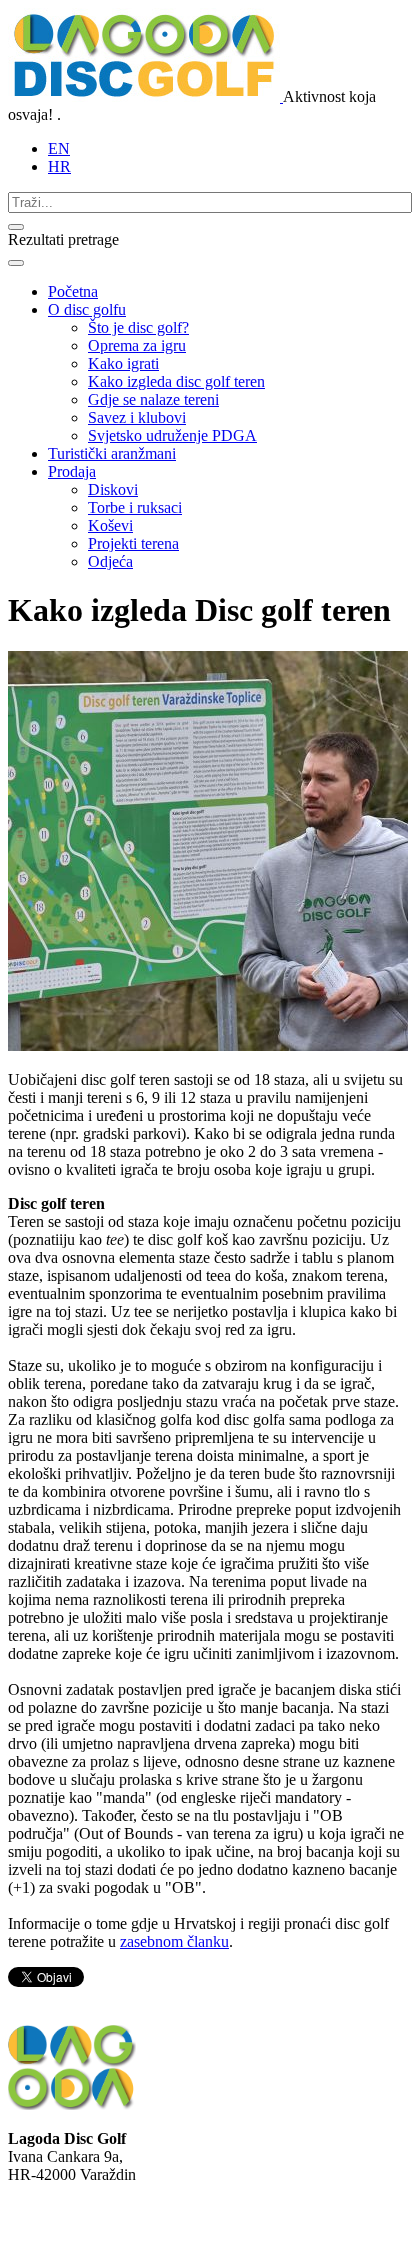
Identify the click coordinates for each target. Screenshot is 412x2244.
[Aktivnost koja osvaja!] (145, 96)
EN (59, 148)
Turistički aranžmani (112, 453)
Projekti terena (133, 543)
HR (59, 166)
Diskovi (113, 489)
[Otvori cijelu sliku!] (208, 1045)
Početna (73, 291)
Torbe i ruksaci (135, 507)
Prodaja (72, 471)
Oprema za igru (137, 345)
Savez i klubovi (137, 417)
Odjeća (110, 561)
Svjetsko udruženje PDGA (172, 435)
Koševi (110, 525)
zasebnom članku (174, 1941)
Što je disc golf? (138, 327)
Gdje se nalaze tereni (153, 399)
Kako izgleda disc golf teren (176, 381)
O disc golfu (87, 309)
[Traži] (16, 227)
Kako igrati (123, 363)
